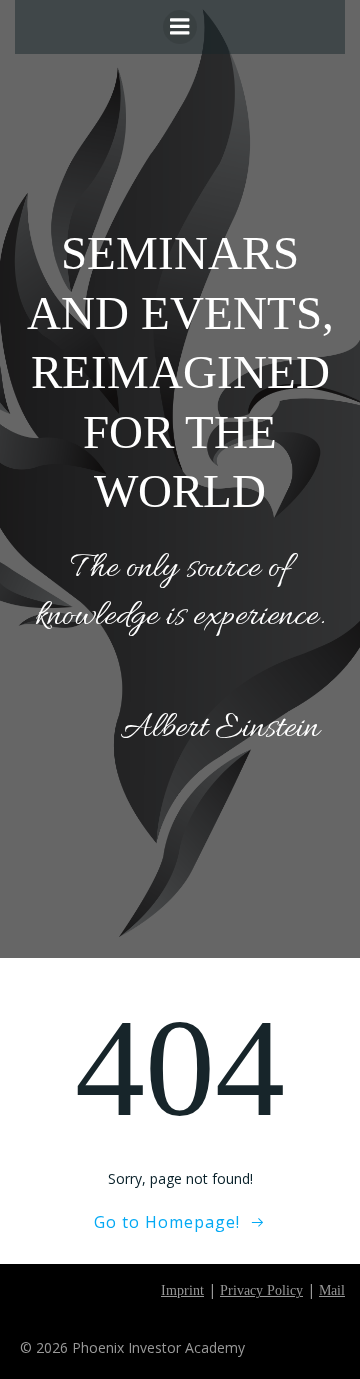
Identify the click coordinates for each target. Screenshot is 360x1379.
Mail (332, 1290)
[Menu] (180, 27)
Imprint (182, 1290)
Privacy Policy (261, 1290)
